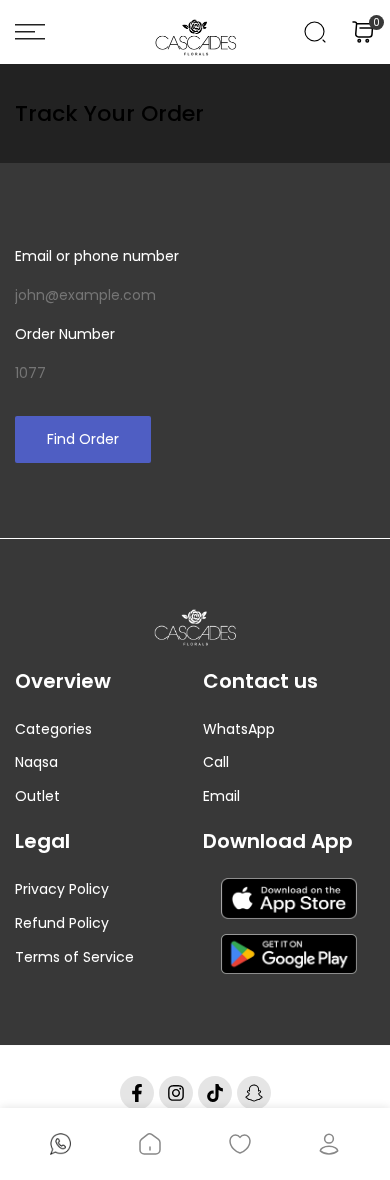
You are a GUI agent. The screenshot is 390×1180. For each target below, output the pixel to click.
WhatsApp (239, 729)
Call (216, 762)
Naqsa (36, 762)
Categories (53, 729)
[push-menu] (30, 32)
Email (221, 796)
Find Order (83, 439)
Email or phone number (97, 256)
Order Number (65, 334)
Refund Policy (62, 923)
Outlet (37, 796)
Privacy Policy (62, 889)
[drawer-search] (315, 32)
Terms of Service (74, 957)
